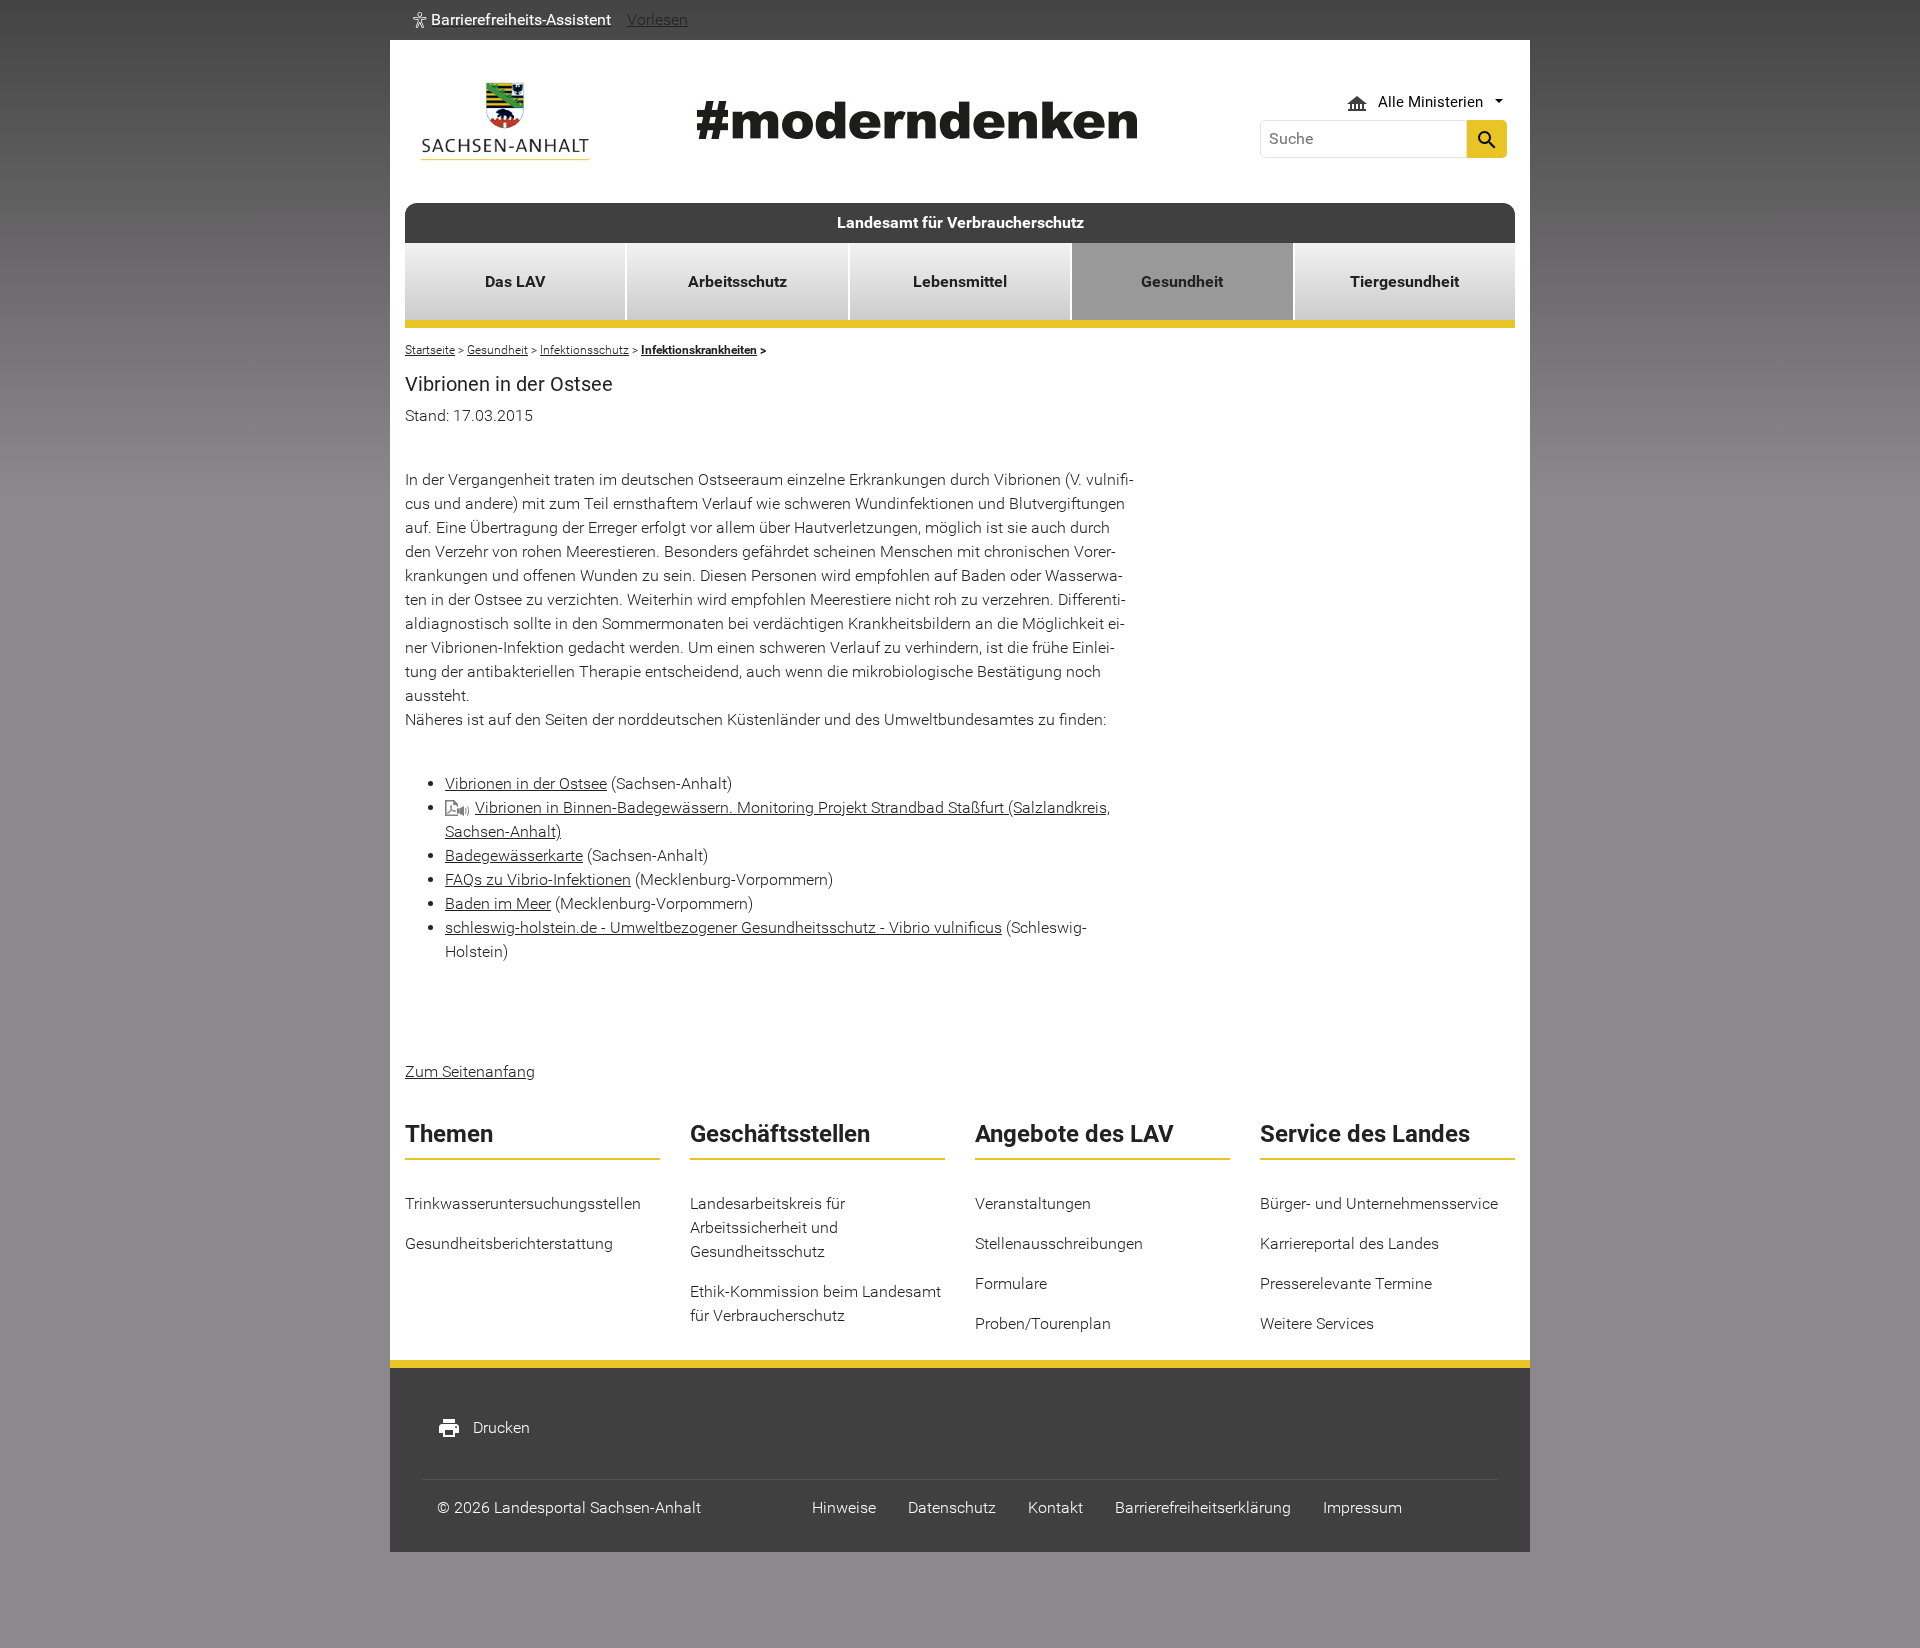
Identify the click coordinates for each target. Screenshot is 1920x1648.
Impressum (1362, 1507)
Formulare (1011, 1283)
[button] (512, 20)
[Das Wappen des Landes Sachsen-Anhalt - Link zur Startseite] (505, 121)
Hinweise (844, 1507)
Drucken (483, 1428)
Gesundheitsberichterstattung (509, 1243)
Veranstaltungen (1033, 1203)
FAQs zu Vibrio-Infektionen (538, 879)
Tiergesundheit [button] (1404, 281)
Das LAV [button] (515, 281)
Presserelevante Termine (1346, 1283)
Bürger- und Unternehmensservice (1379, 1203)
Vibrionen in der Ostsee (526, 783)
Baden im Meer (498, 903)
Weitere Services (1317, 1323)
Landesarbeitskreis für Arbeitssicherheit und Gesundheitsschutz (767, 1227)
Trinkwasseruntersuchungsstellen (523, 1203)
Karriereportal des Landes (1349, 1243)
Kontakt (1055, 1507)
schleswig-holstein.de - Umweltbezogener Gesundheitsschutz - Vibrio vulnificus (723, 927)
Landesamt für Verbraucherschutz (960, 222)
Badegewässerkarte (514, 855)
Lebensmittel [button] (960, 281)
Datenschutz (952, 1507)
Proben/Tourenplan (1043, 1323)
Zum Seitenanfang (470, 1071)
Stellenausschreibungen (1059, 1243)
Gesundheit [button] (1182, 281)
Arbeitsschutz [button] (737, 281)
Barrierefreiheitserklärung (1203, 1507)
